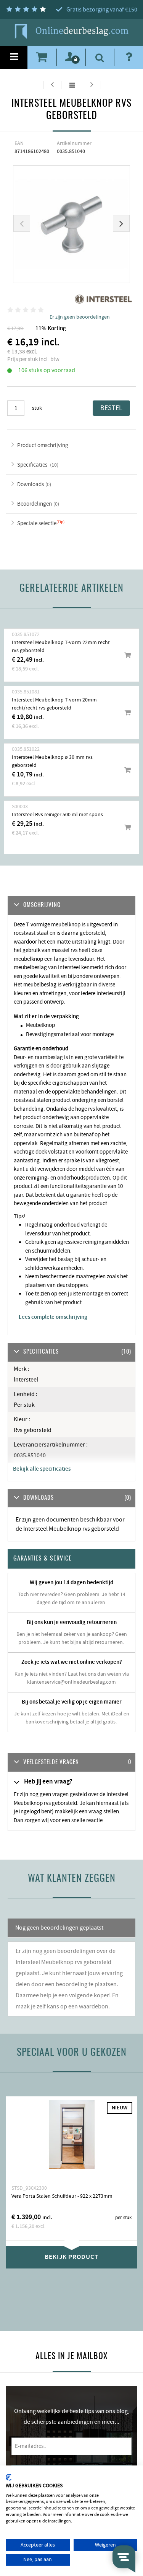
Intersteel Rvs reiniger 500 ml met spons (57, 815)
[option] (72, 224)
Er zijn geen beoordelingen (80, 317)
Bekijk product (71, 2257)
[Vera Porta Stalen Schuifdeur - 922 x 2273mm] (71, 2140)
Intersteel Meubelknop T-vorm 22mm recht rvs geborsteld (61, 647)
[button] (71, 1763)
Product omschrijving (43, 445)
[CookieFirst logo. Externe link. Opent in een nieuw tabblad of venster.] (9, 2477)
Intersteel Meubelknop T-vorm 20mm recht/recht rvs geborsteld (54, 704)
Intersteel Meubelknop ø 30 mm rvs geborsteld (52, 761)
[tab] (71, 1763)
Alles (72, 85)
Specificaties (33, 465)
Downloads (31, 484)
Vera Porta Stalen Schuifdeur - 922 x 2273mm (62, 2196)
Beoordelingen (35, 504)
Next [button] (121, 223)
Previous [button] (22, 223)
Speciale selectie (37, 523)
